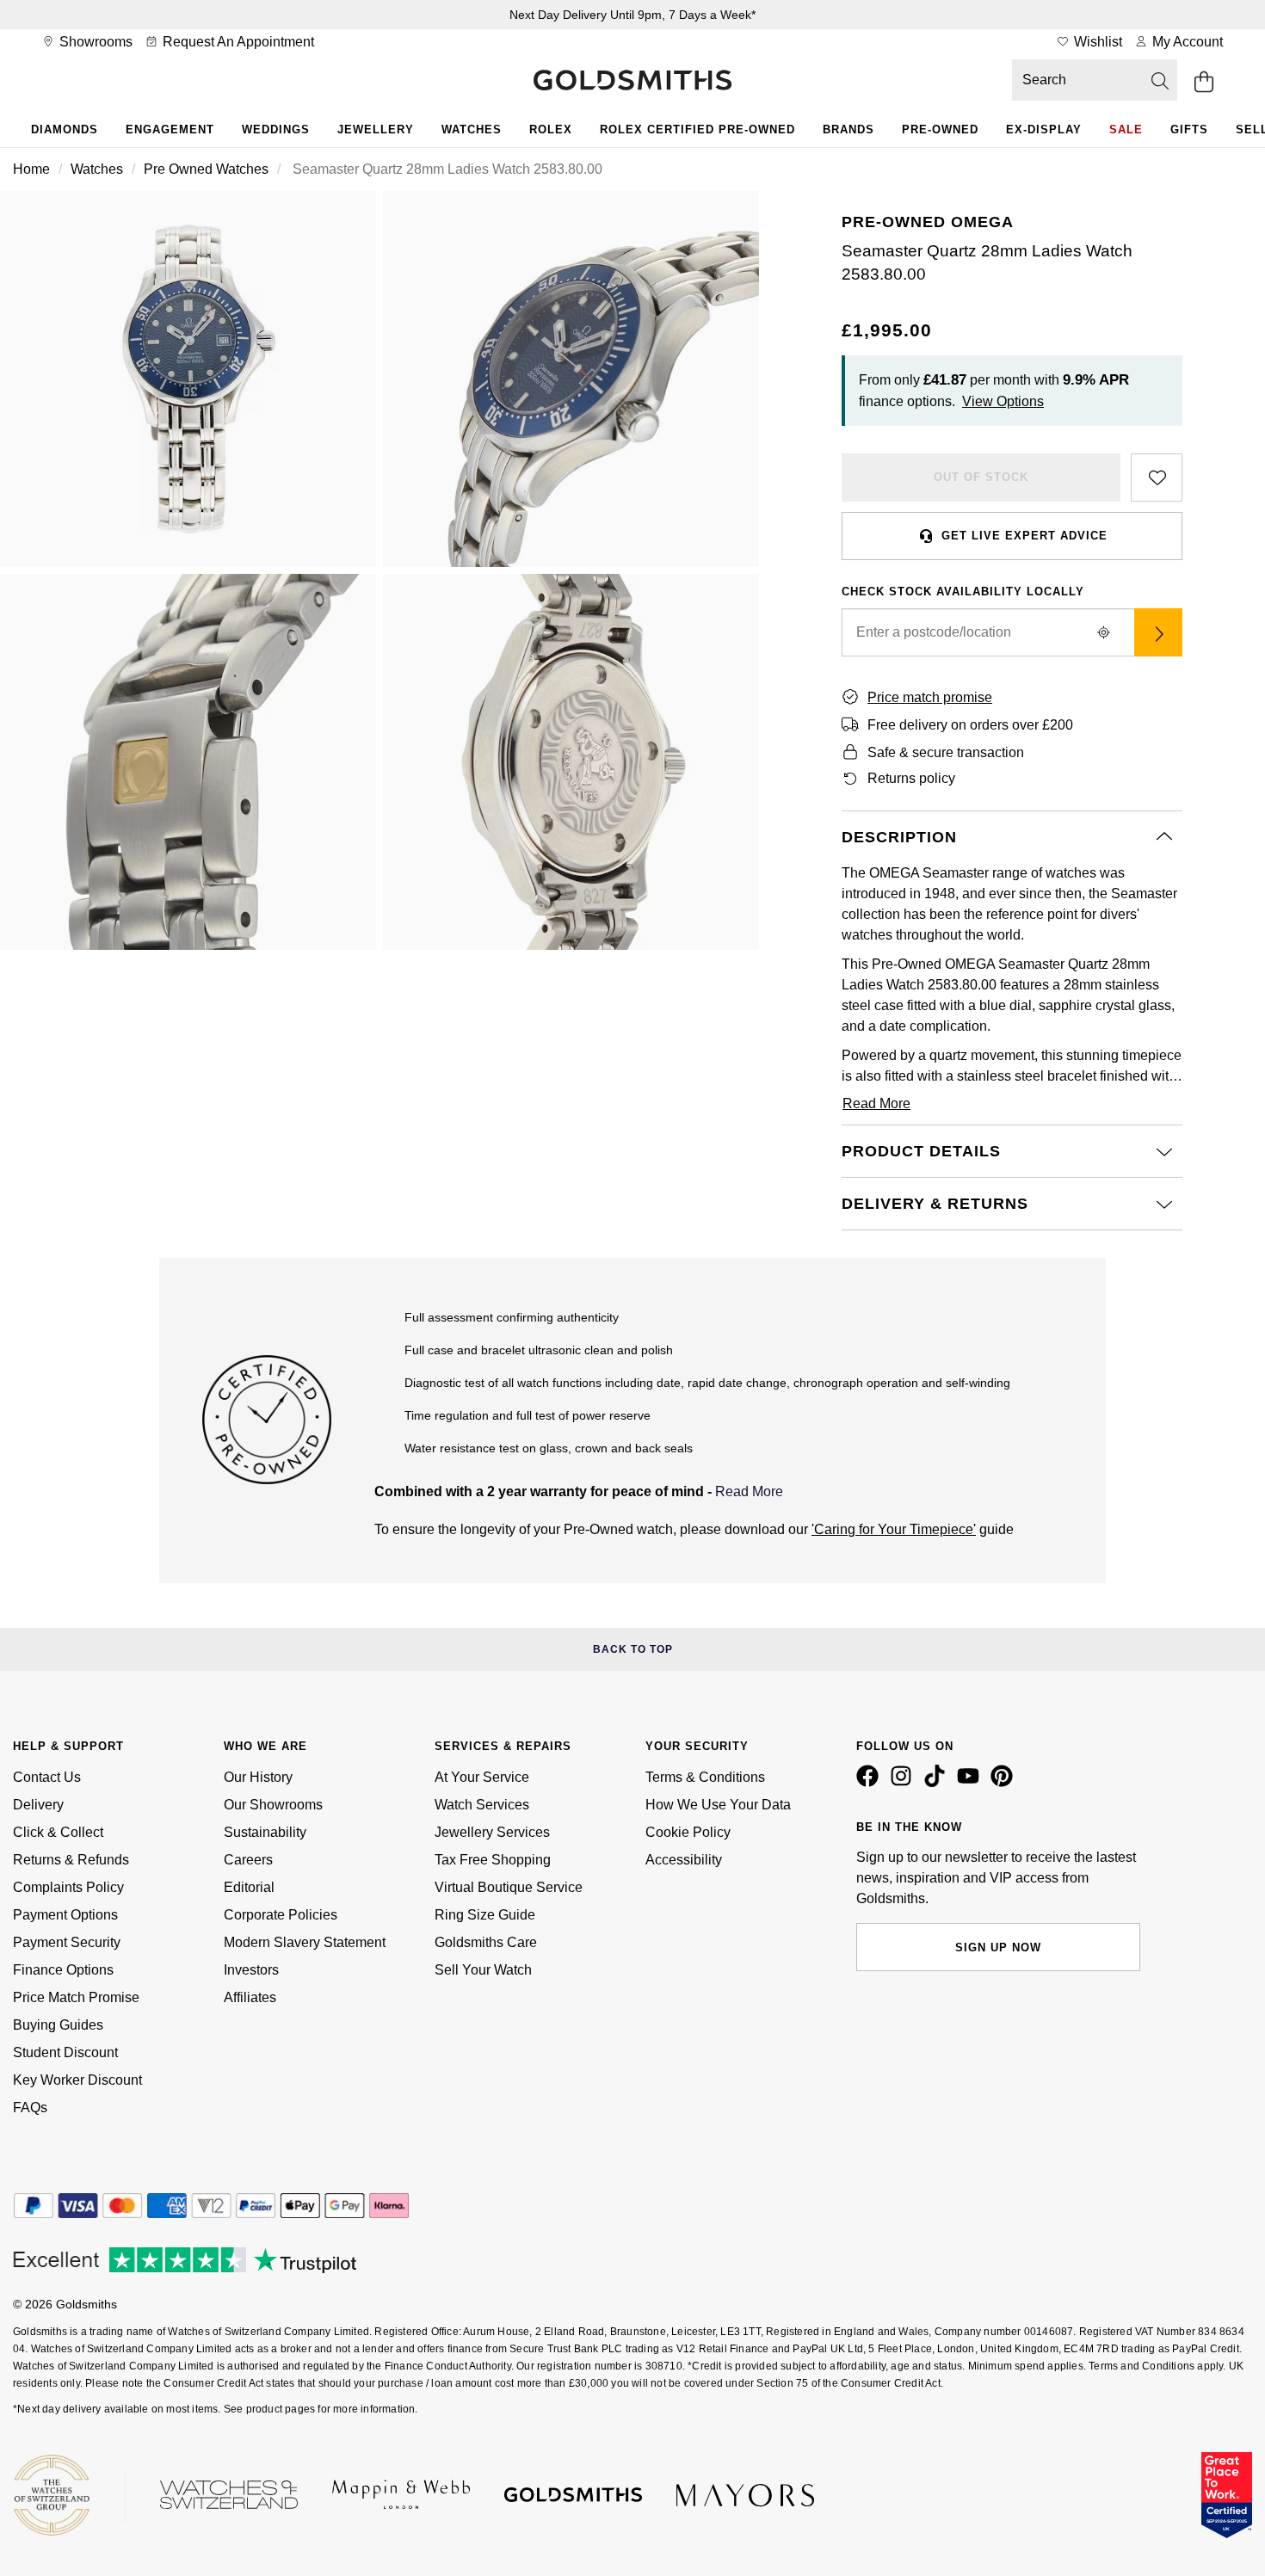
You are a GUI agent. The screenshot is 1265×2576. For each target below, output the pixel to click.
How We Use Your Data (718, 1805)
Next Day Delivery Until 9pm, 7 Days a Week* (632, 15)
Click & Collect (58, 1832)
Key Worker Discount (77, 2080)
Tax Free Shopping (493, 1860)
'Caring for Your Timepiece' (894, 1529)
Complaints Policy (68, 1887)
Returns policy (911, 778)
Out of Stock (981, 477)
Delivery (38, 1805)
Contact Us (47, 1777)
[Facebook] (871, 1783)
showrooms (94, 42)
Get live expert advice (1024, 536)
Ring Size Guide (485, 1915)
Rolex (551, 129)
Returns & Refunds (71, 1860)
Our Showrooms (273, 1805)
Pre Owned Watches (206, 169)
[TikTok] (938, 1783)
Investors (251, 1970)
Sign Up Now (998, 1947)
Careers (248, 1860)
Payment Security (67, 1942)
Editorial (249, 1887)
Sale (1126, 129)
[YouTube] (972, 1783)
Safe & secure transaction (946, 752)
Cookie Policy (688, 1832)
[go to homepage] (632, 82)
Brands (848, 129)
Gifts (1189, 129)
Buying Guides (58, 2025)
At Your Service (482, 1777)
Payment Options (65, 1915)
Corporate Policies (281, 1915)
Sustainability (265, 1832)
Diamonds (65, 129)
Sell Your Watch (483, 1970)
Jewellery (376, 129)
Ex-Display (1044, 129)
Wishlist (1096, 42)
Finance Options (63, 1970)
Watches (472, 129)
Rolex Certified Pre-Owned (697, 129)
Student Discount (65, 2052)
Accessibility (684, 1860)
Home (31, 169)
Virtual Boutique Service (509, 1887)
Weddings (276, 129)
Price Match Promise (76, 1997)
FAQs (30, 2108)
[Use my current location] (1103, 632)
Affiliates (250, 1997)
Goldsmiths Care (486, 1942)
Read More (749, 1491)
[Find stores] (1158, 632)
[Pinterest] (1005, 1783)
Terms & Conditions (705, 1777)
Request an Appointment (237, 42)
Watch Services (482, 1805)
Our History (258, 1777)
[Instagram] (904, 1783)
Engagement (170, 129)
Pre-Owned (940, 129)
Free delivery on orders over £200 (970, 725)
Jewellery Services (492, 1832)
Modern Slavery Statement (305, 1942)
